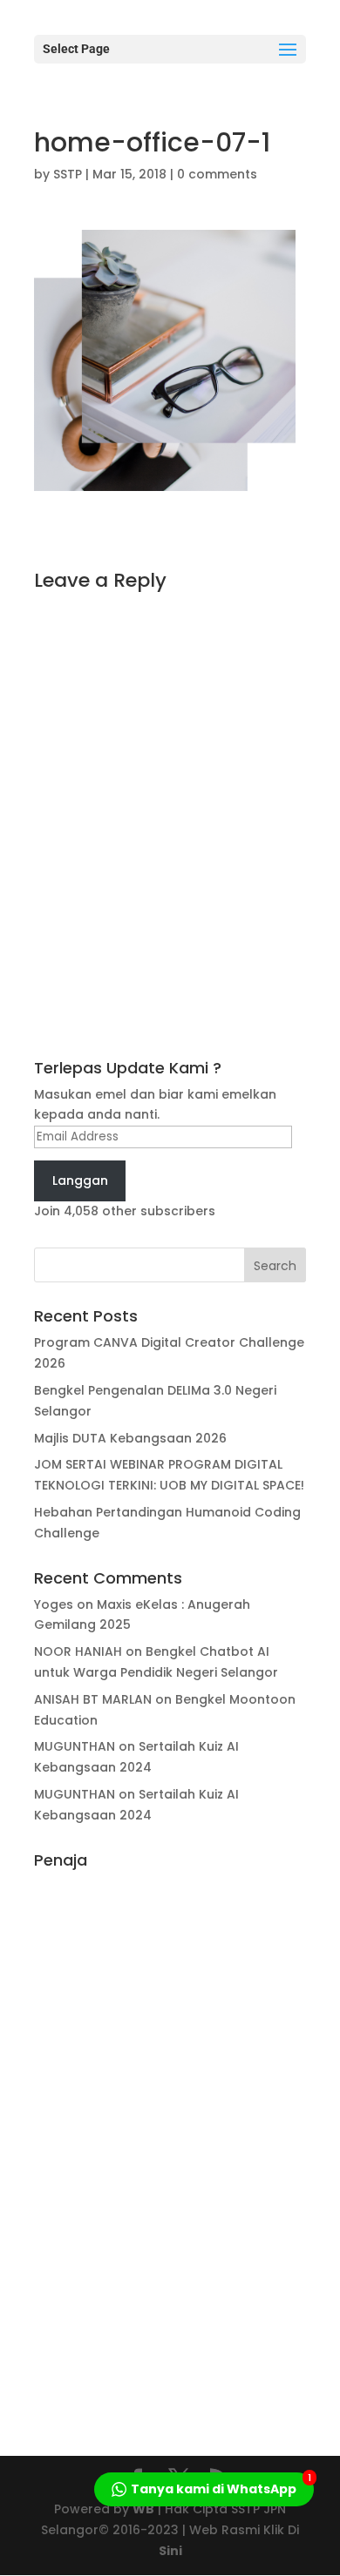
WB (143, 2509)
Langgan (80, 1180)
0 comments (217, 174)
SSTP (68, 174)
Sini (170, 2551)
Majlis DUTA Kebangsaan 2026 (130, 1438)
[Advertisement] (170, 2138)
